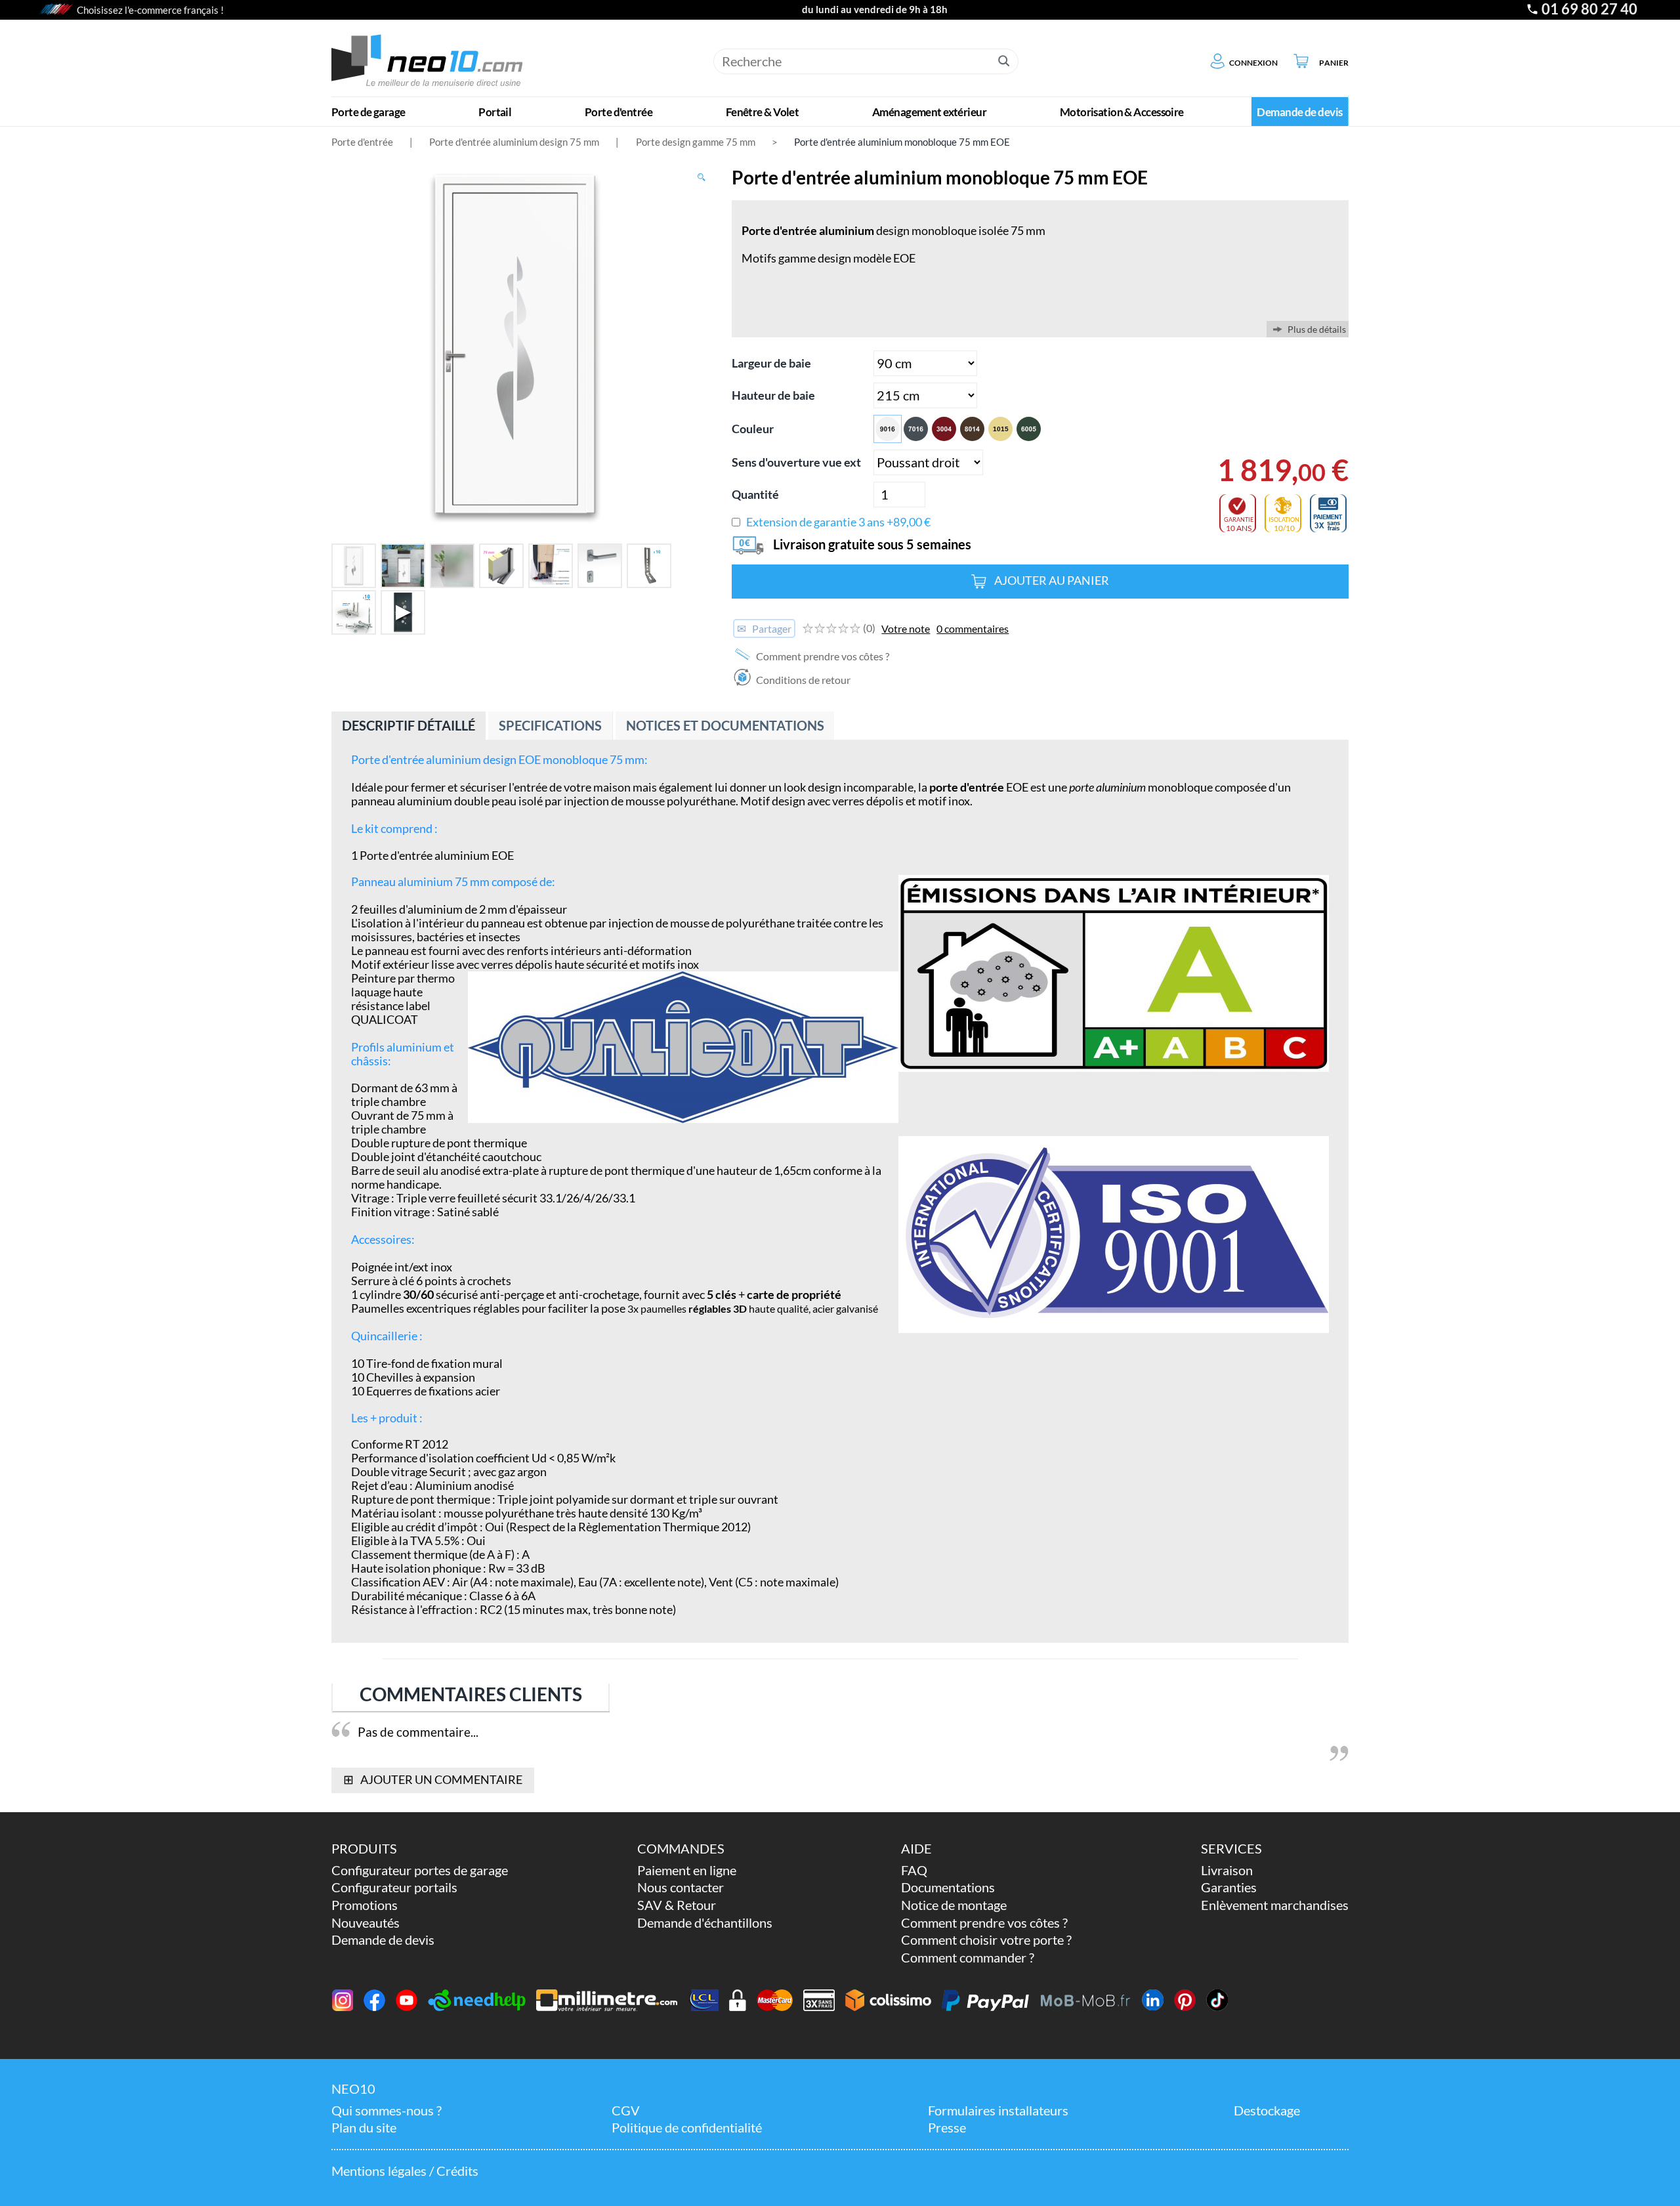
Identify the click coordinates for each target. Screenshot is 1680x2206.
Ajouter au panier (1052, 581)
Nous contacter (681, 1887)
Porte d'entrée (362, 142)
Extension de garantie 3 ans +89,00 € (838, 522)
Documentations (948, 1887)
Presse (947, 2128)
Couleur (753, 429)
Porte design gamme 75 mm (696, 142)
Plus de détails (1317, 329)
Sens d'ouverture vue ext (796, 462)
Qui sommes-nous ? (387, 2111)
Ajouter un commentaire (432, 1779)
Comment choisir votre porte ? (986, 1940)
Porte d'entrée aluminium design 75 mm (514, 142)
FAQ (914, 1870)
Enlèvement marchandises (1275, 1905)
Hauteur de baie (773, 395)
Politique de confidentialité (687, 2128)
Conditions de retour (802, 680)
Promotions (365, 1905)
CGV (626, 2111)
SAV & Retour (677, 1905)
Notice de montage (954, 1905)
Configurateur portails (394, 1887)
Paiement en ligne (687, 1870)
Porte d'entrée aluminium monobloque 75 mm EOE (902, 142)
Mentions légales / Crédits (405, 2171)
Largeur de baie (771, 363)
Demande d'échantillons (705, 1923)
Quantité (755, 495)
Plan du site (364, 2128)
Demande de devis (383, 1940)
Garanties (1229, 1887)
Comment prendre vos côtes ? (822, 656)
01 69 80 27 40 (1589, 9)
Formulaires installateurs (998, 2111)
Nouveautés (366, 1923)
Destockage (1267, 2111)
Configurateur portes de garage (420, 1870)
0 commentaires (973, 628)
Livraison (1227, 1870)
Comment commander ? (968, 1958)
